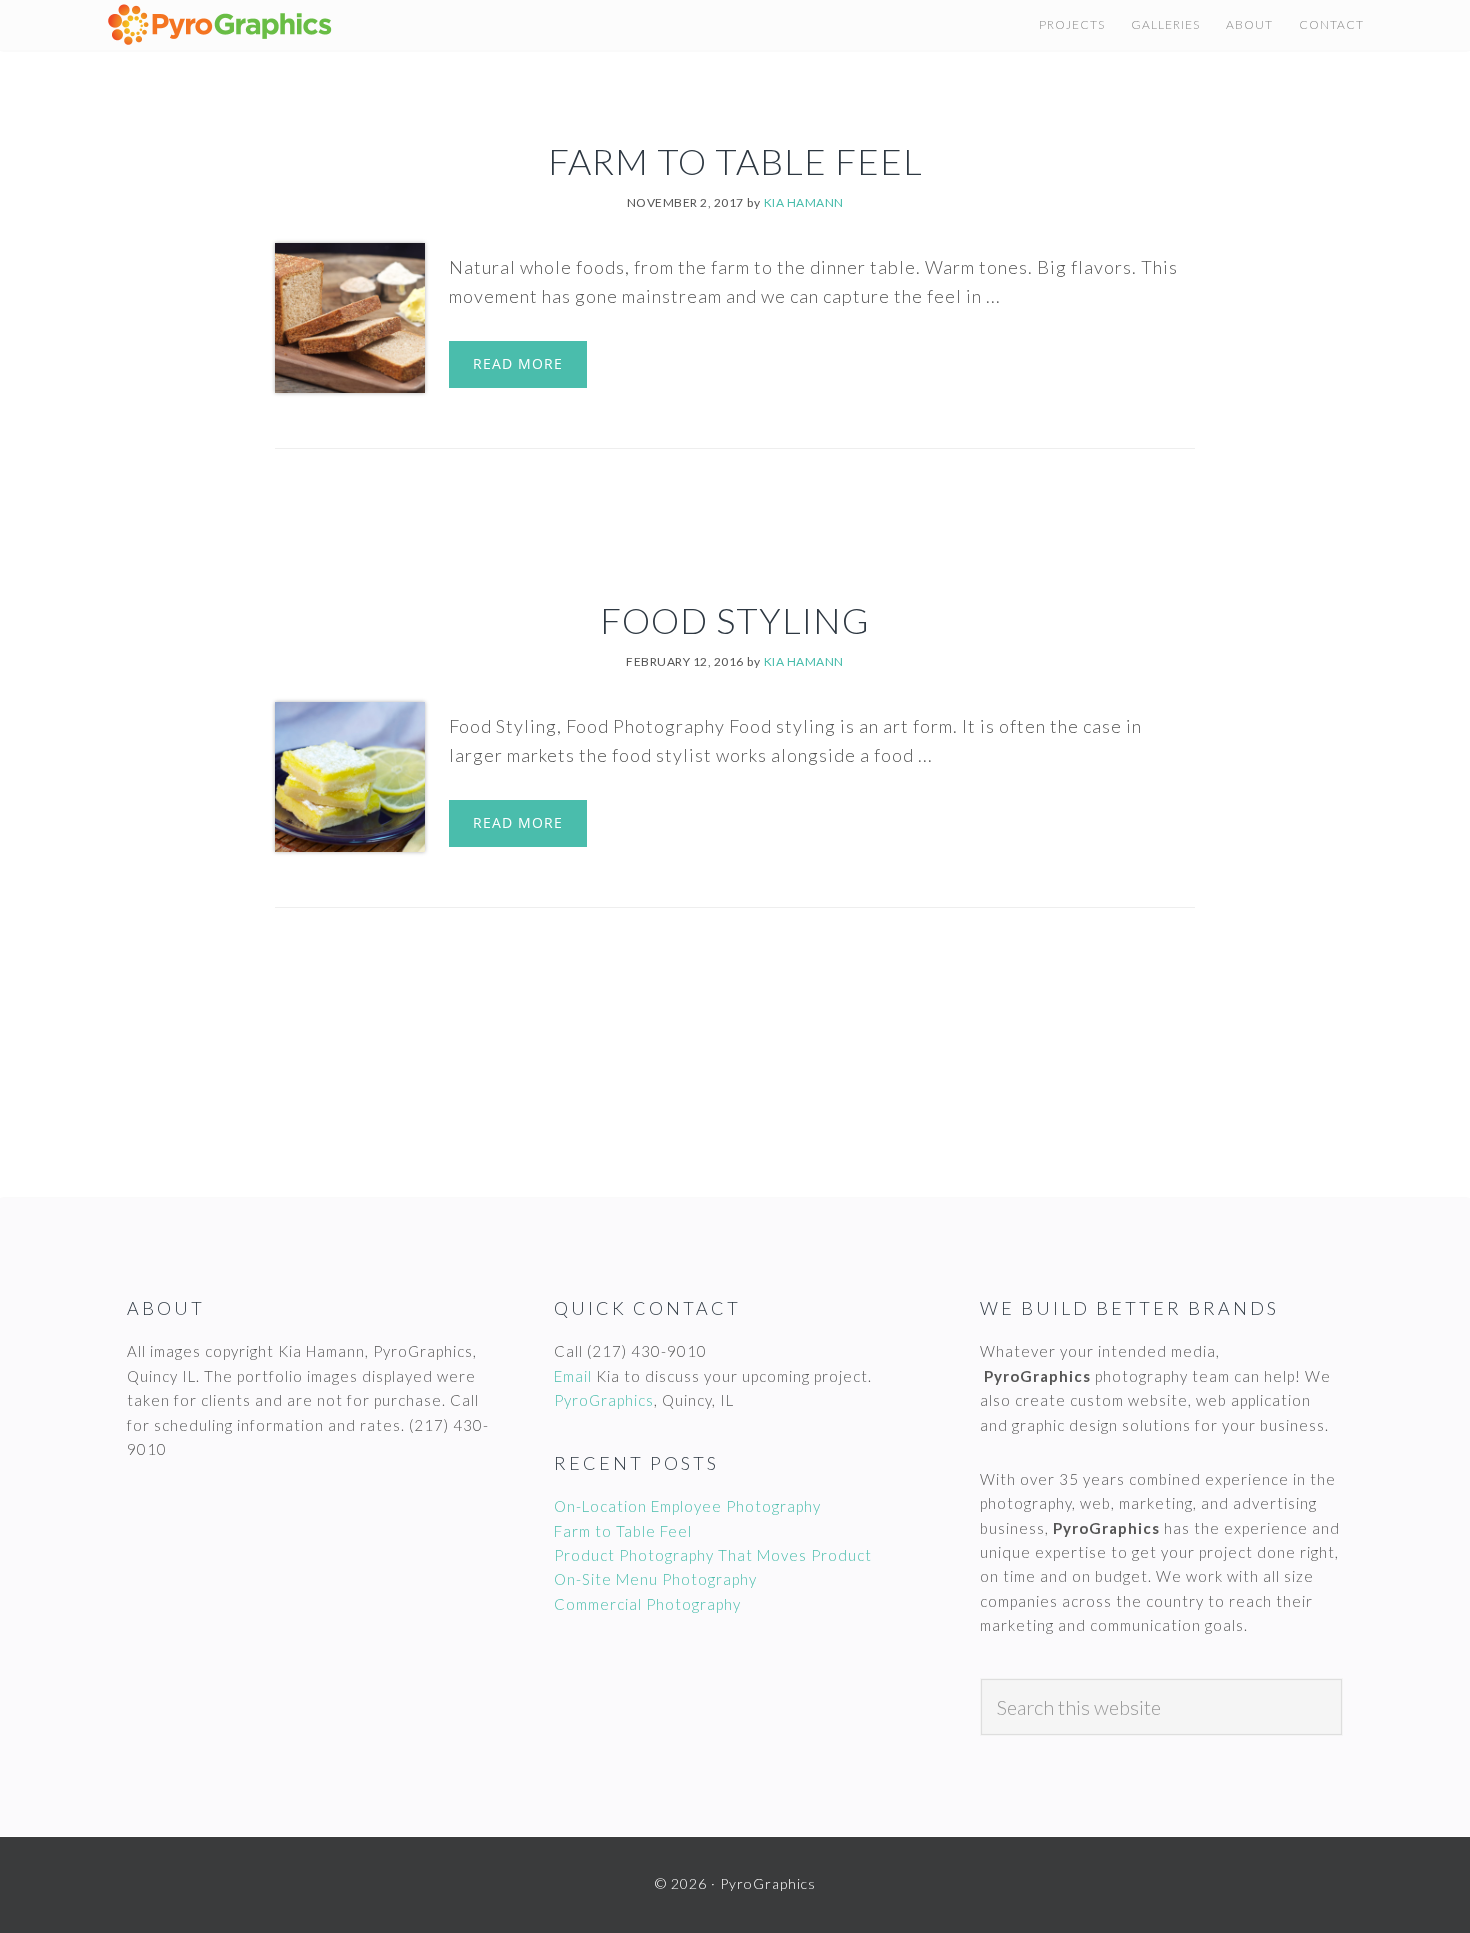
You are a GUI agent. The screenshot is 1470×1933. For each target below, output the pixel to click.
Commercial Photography (647, 1604)
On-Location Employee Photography (687, 1506)
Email (573, 1376)
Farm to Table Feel (735, 161)
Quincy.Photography (296, 25)
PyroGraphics (604, 1400)
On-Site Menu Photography (655, 1579)
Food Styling (735, 620)
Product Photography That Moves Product (713, 1555)
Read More (518, 363)
